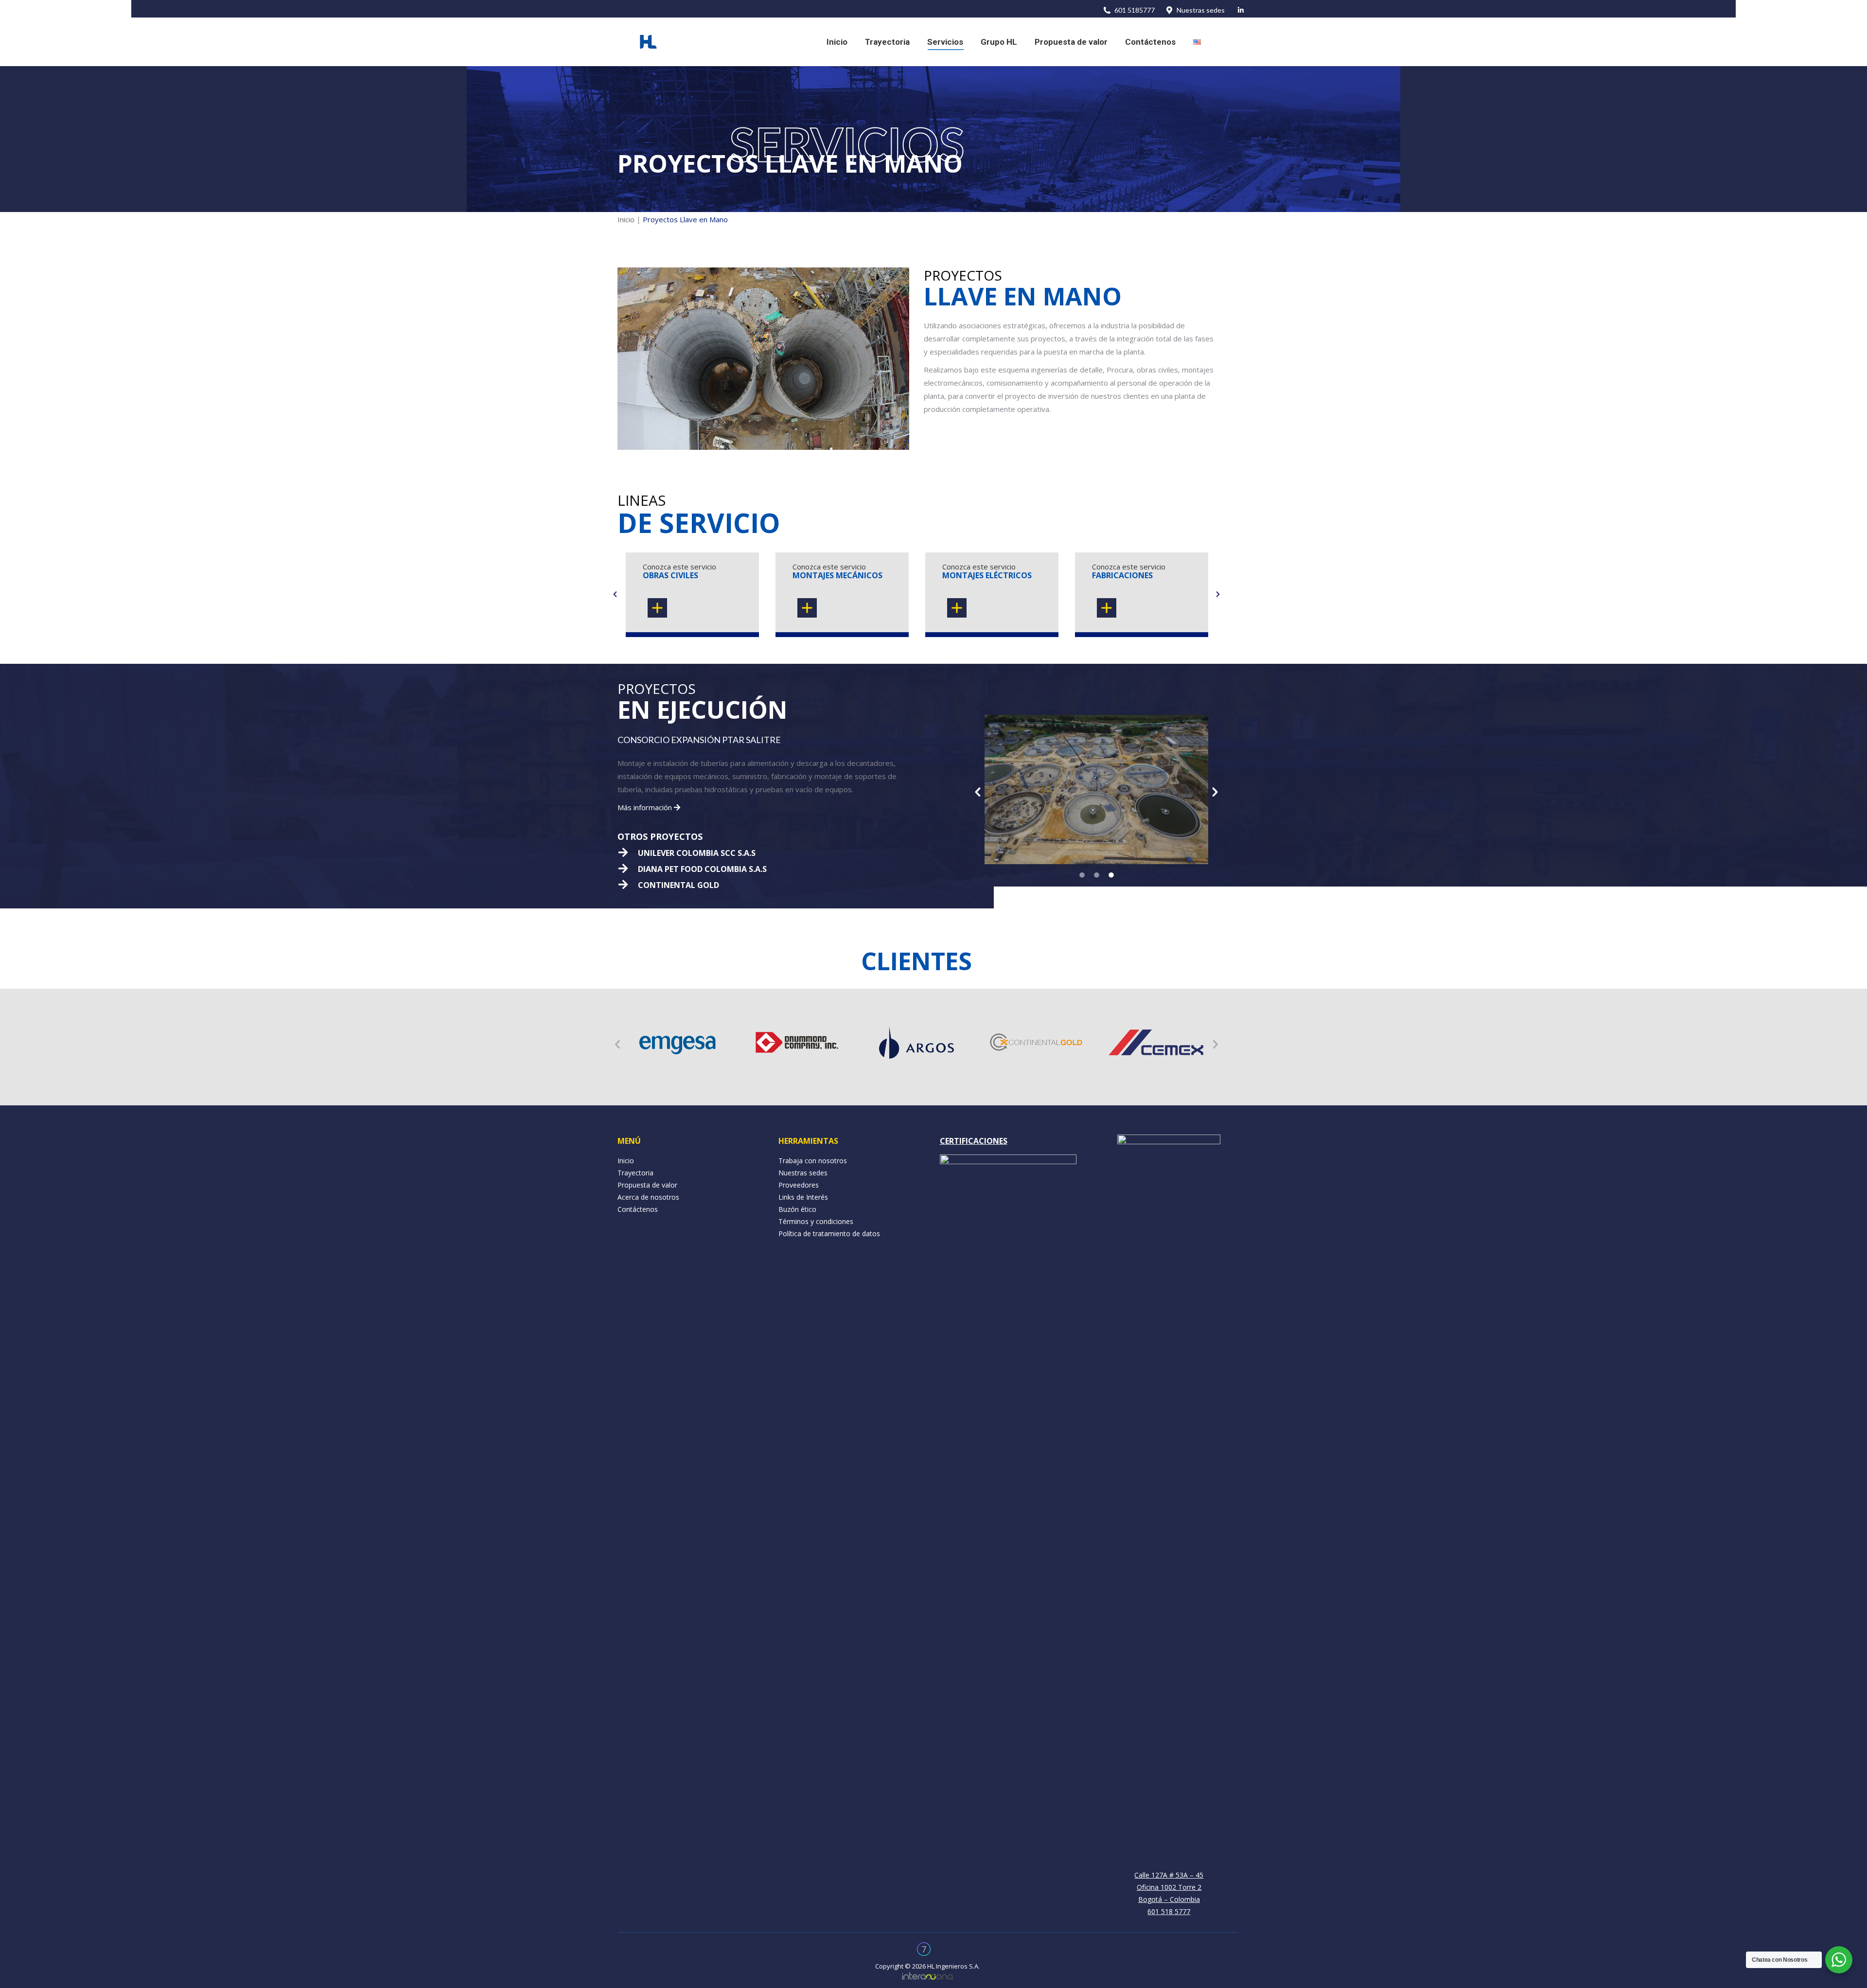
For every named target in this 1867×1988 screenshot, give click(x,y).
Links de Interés (803, 1197)
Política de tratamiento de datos (829, 1234)
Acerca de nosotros (648, 1197)
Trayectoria (635, 1173)
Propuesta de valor (647, 1185)
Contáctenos (638, 1209)
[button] (615, 594)
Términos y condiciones (816, 1221)
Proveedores (799, 1185)
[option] (692, 594)
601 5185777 (1135, 10)
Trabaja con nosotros (813, 1161)
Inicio (626, 219)
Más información (646, 807)
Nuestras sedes (1201, 10)
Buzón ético (797, 1209)
